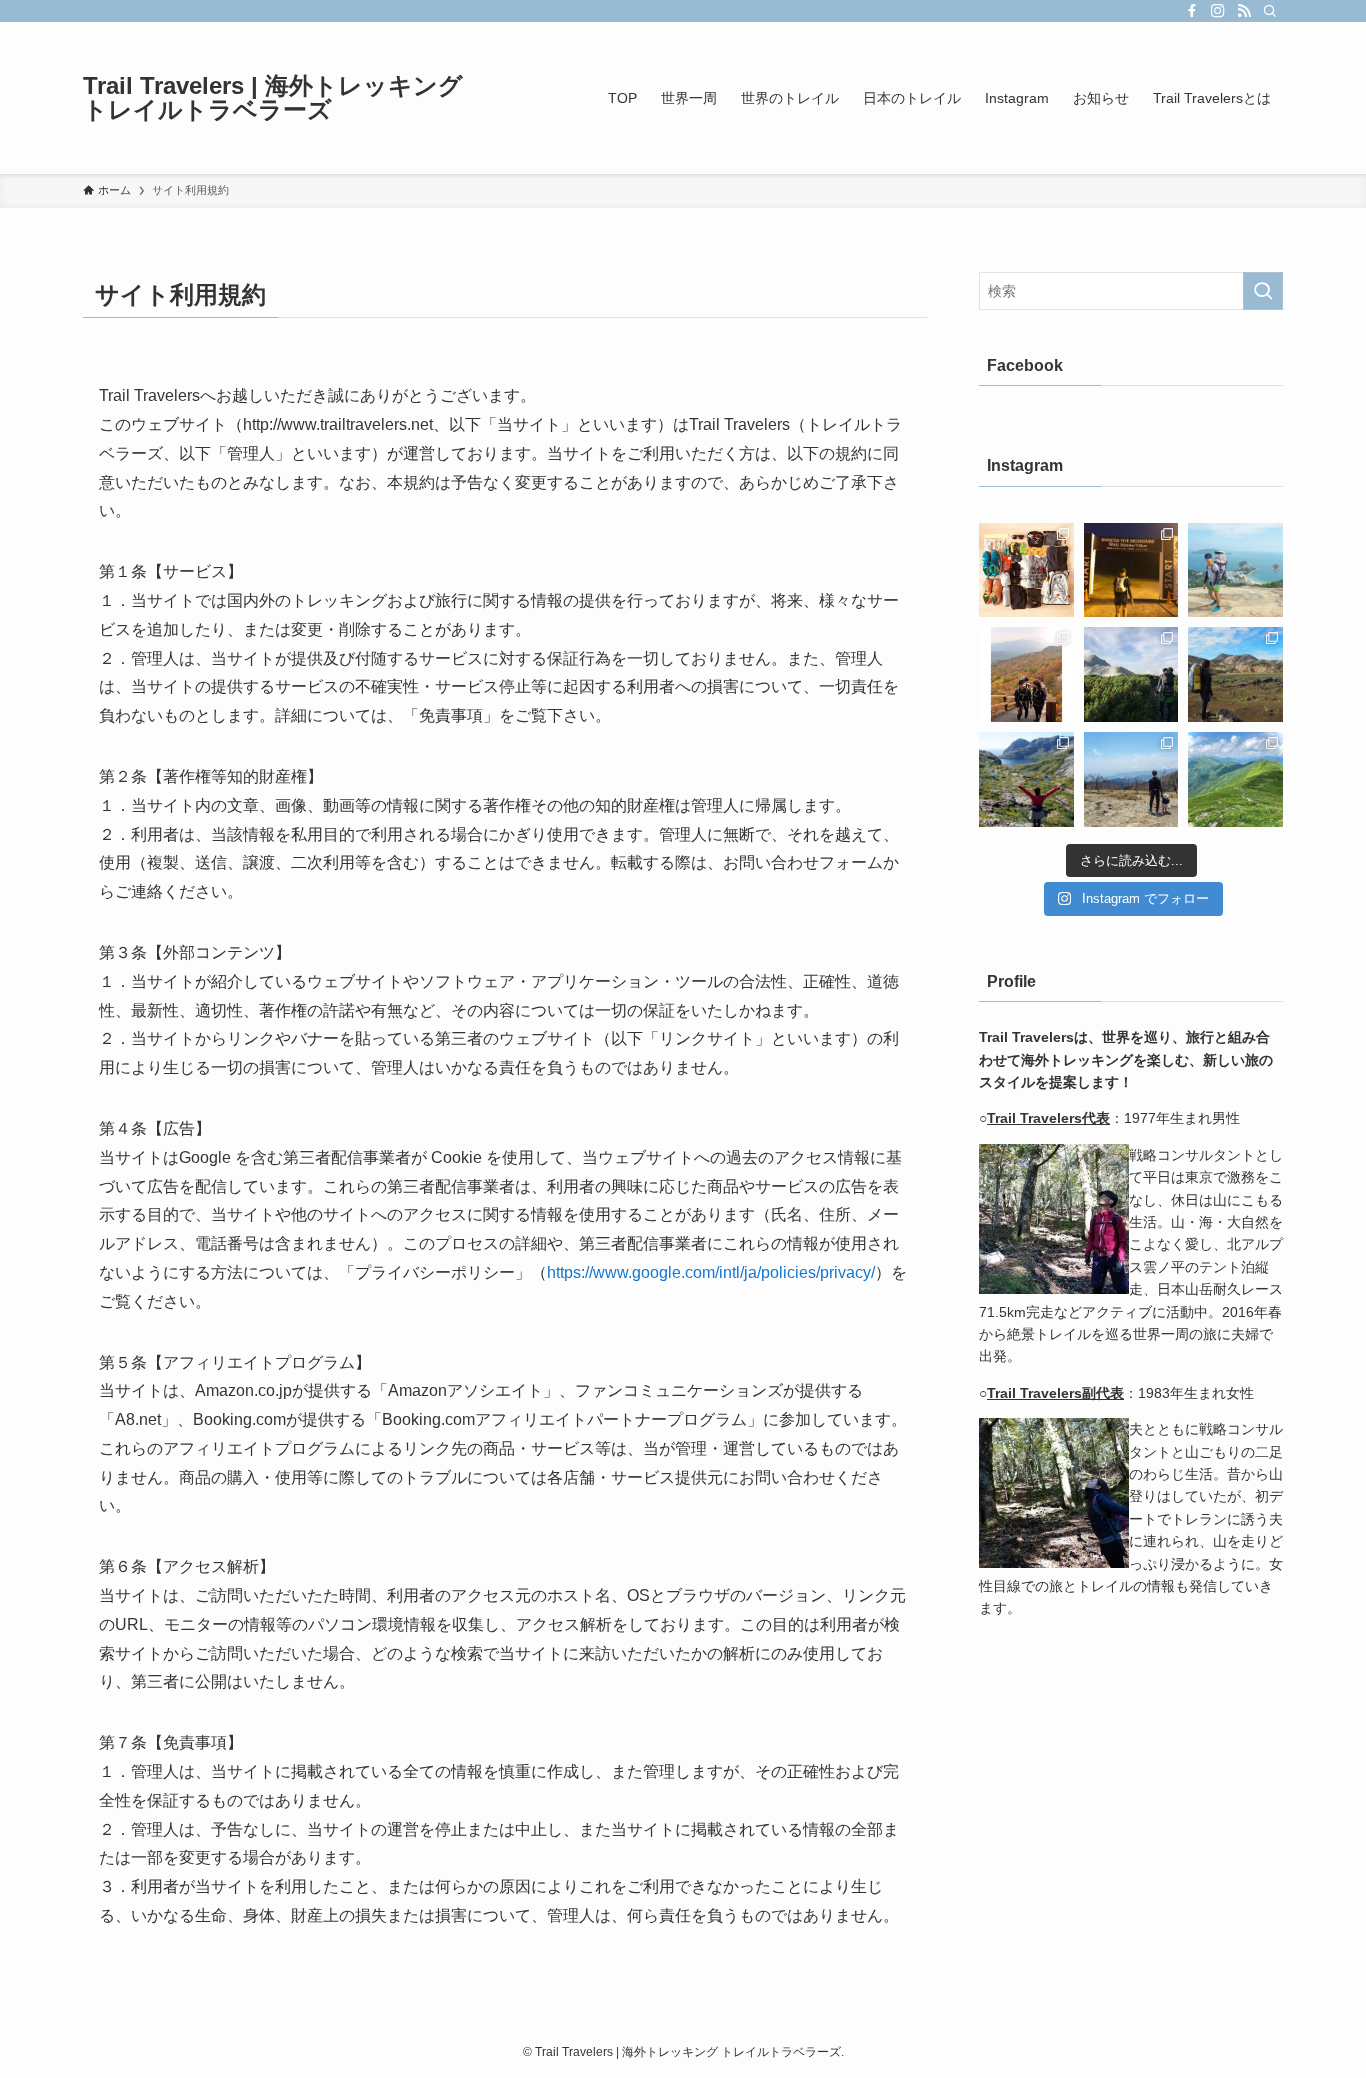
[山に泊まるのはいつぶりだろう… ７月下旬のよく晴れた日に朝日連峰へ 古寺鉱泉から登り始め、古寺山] (1235, 779)
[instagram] (1218, 11)
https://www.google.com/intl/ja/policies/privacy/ (711, 1272)
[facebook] (1192, 11)
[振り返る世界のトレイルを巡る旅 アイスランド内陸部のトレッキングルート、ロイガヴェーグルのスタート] (1235, 674)
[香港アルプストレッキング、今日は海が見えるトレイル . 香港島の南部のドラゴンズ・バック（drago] (1235, 570)
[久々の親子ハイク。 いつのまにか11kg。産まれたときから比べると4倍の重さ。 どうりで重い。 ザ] (1131, 674)
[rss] (1244, 11)
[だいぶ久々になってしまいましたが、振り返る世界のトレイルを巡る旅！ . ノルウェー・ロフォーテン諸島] (1026, 779)
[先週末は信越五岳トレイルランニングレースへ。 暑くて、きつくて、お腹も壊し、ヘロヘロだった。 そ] (1131, 570)
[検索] (1270, 11)
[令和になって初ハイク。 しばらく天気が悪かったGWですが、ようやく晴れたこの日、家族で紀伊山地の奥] (1131, 779)
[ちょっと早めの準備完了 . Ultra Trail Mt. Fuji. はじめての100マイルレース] (1026, 570)
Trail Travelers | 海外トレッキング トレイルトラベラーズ (273, 98)
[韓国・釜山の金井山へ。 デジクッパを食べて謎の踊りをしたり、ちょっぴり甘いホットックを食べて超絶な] (1026, 674)
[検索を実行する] (1263, 291)
